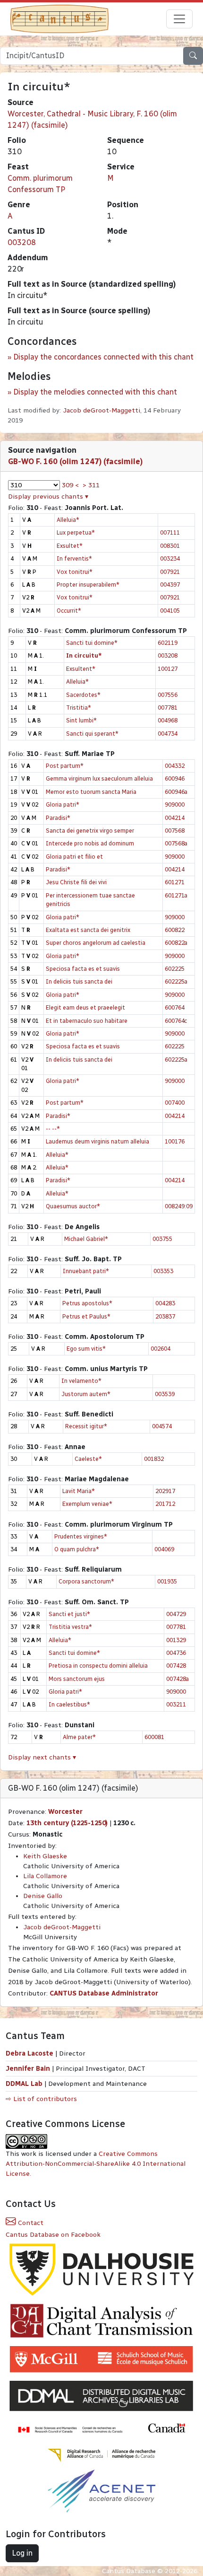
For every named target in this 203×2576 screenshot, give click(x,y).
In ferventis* (74, 558)
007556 (168, 695)
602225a (176, 981)
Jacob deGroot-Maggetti (101, 410)
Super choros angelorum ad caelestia (96, 943)
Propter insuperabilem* (88, 585)
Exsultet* (70, 546)
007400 (175, 1103)
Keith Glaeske (45, 1856)
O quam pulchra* (77, 1549)
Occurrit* (69, 611)
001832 (154, 1459)
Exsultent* (81, 669)
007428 (176, 1666)
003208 (22, 242)
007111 (170, 532)
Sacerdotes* (83, 695)
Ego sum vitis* (86, 1349)
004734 (168, 734)
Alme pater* (79, 1737)
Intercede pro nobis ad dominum (90, 843)
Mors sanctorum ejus (77, 1679)
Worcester (65, 1812)
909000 (175, 804)
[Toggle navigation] (179, 19)
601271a (176, 895)
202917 (165, 1491)
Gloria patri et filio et (74, 857)
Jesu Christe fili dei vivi (76, 882)
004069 (164, 1549)
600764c (176, 1021)
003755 (162, 1239)
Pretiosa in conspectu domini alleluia (98, 1666)
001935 (167, 1581)
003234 (170, 558)
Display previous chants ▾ (48, 497)
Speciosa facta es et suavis (83, 969)
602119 (168, 643)
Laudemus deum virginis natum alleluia (97, 1141)
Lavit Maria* (79, 1491)
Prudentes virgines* (81, 1536)
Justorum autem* (86, 1394)
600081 (154, 1737)
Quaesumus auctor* (73, 1206)
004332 (175, 766)
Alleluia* (68, 520)
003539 (165, 1394)
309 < (70, 485)
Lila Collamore (45, 1876)
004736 (176, 1653)
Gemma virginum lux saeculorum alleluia (99, 778)
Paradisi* (58, 818)
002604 (161, 1349)
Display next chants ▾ (42, 1757)
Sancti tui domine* (92, 643)
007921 (170, 572)
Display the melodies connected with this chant (95, 392)
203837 (165, 1316)
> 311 (91, 485)
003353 (163, 1271)
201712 (165, 1504)
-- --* (53, 1129)
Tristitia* (79, 708)
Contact (30, 2223)
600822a (176, 943)
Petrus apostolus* (87, 1303)
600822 (175, 930)
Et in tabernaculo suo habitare (87, 1021)
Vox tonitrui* (75, 572)
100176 (175, 1141)
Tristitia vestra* (70, 1627)
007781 (168, 708)
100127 (168, 669)
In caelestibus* (69, 1704)
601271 (175, 882)
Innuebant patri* (86, 1271)
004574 (162, 1426)
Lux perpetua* (76, 532)
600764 (175, 1007)
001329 (176, 1640)
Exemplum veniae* (87, 1504)
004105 (170, 611)
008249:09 (179, 1206)
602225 (175, 969)
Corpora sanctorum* (86, 1581)
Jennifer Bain (29, 2069)
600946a (176, 792)
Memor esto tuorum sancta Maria (91, 792)
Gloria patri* (63, 804)
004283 (165, 1303)
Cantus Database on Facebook (53, 2235)
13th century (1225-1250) (67, 1823)
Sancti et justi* (69, 1614)
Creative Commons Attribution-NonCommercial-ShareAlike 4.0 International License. (96, 2164)
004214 (175, 818)
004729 (176, 1614)
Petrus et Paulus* (86, 1316)
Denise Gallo (43, 1896)
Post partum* (65, 766)
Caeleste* (88, 1459)
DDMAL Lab (24, 2084)
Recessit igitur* (86, 1426)
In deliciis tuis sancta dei (79, 981)
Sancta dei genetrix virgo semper (90, 831)
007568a (176, 843)
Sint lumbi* (81, 720)
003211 (176, 1704)
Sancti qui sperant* (92, 734)
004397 (170, 585)
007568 (175, 831)
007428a (178, 1679)
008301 (170, 546)
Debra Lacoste (30, 2053)
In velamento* (81, 1381)
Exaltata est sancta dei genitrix (88, 930)
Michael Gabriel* (86, 1239)
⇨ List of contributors (41, 2099)
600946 (175, 778)
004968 (168, 720)
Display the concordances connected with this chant (103, 357)
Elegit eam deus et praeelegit (85, 1007)
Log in (22, 2553)
